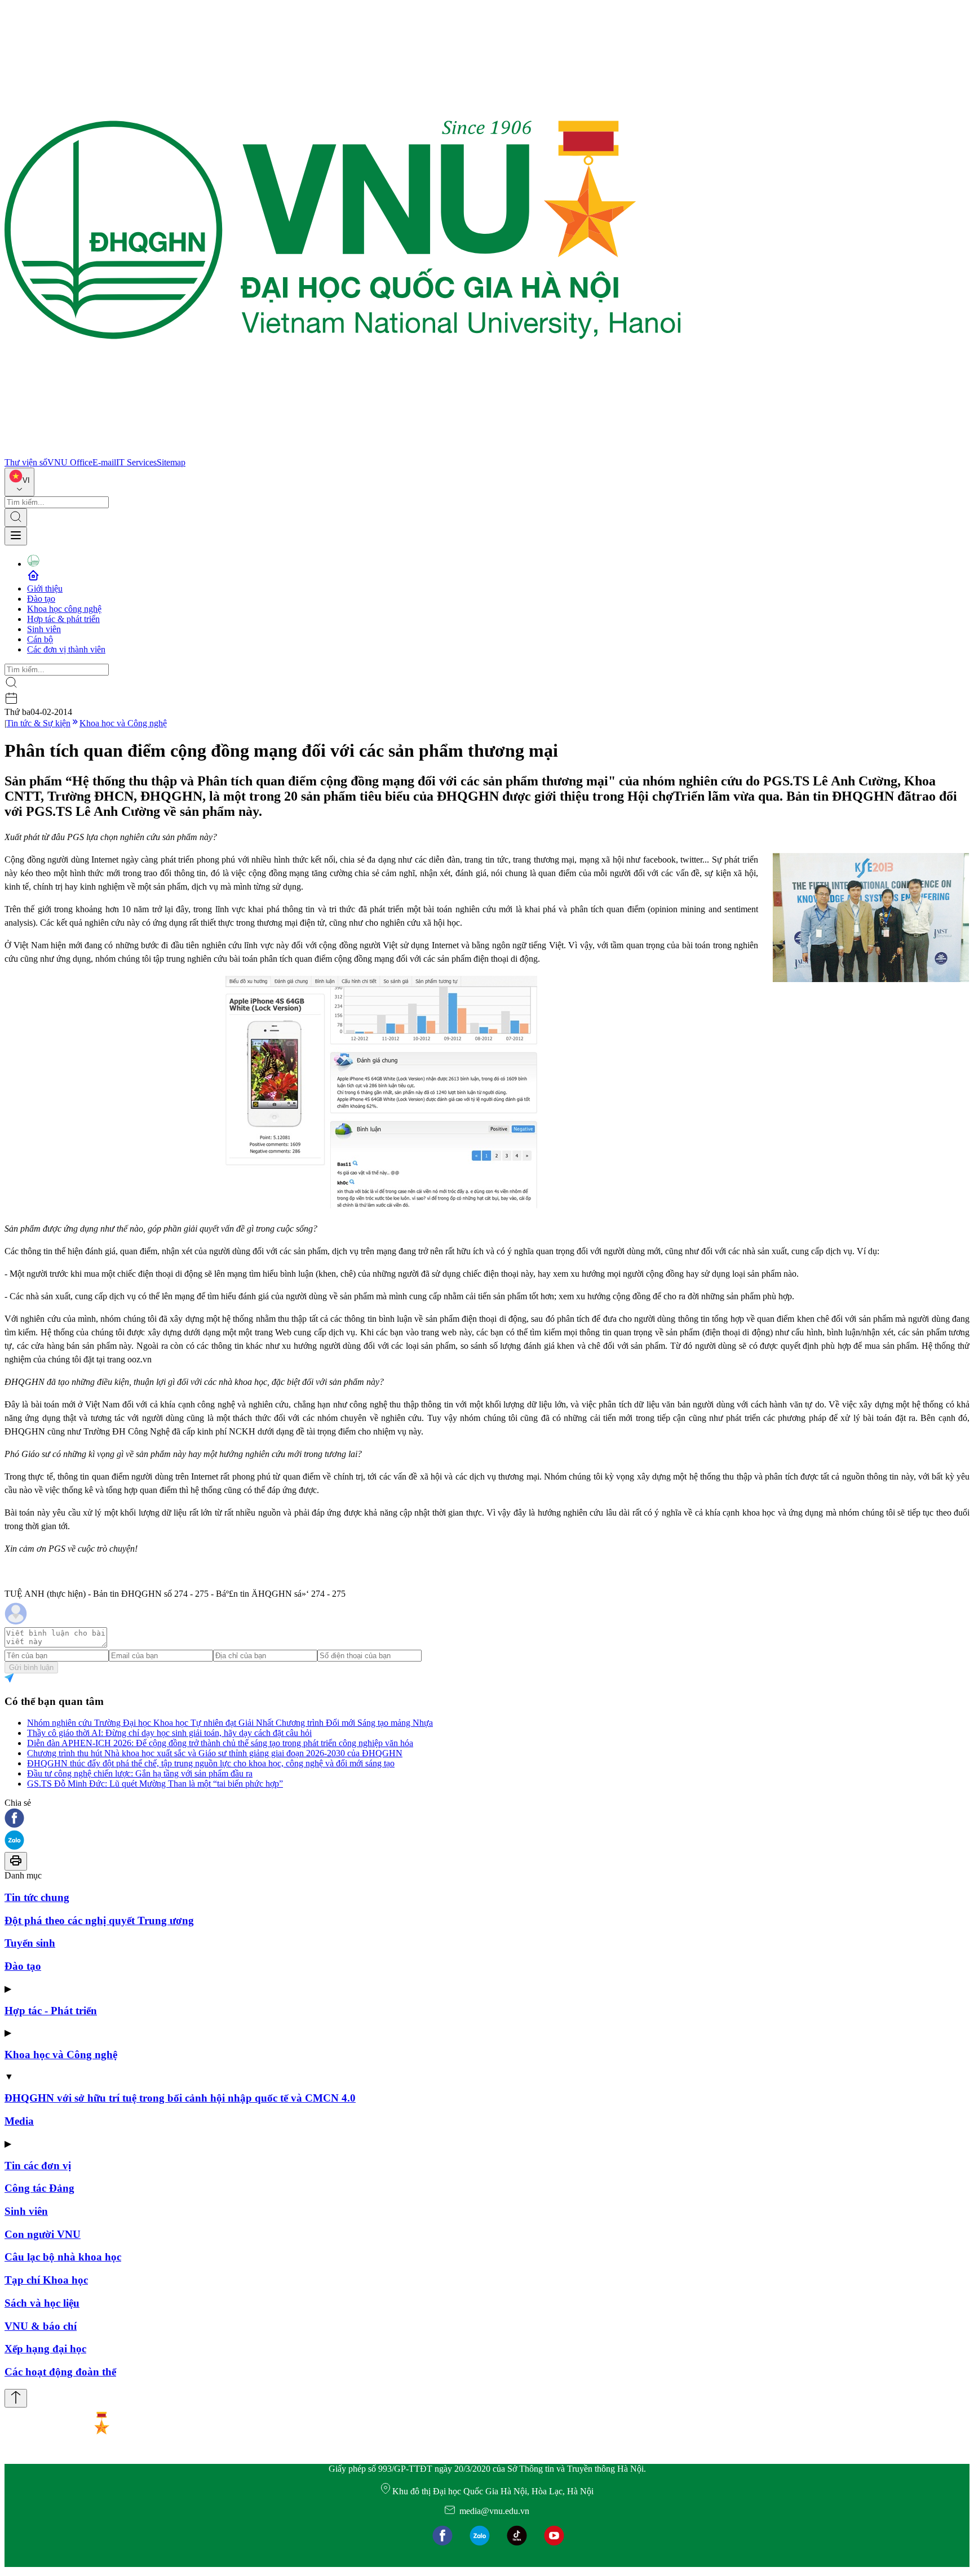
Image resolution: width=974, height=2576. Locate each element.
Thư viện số (26, 462)
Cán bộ (40, 639)
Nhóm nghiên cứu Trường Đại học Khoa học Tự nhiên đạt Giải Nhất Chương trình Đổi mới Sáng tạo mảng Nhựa (230, 1723)
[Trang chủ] (343, 452)
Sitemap (171, 462)
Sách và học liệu (42, 2303)
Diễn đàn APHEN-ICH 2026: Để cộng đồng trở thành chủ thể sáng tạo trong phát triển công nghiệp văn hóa (220, 1743)
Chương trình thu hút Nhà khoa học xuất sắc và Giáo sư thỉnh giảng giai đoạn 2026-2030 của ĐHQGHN (215, 1753)
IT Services (136, 462)
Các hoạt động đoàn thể (60, 2372)
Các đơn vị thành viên (66, 649)
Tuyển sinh (30, 1943)
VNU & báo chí (41, 2326)
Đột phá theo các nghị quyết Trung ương (99, 1920)
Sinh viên (44, 629)
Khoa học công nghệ (64, 609)
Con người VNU (43, 2234)
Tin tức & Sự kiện (38, 723)
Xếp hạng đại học (45, 2349)
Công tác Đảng (39, 2188)
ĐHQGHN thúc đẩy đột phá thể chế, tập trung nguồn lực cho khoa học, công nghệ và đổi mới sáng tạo (211, 1763)
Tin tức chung (37, 1897)
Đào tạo (41, 599)
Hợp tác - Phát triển (51, 2011)
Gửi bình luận (31, 1667)
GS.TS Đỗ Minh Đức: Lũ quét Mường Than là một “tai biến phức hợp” (155, 1784)
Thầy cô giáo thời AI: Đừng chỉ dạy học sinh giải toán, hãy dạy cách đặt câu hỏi (169, 1733)
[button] (487, 1819)
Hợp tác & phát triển (63, 619)
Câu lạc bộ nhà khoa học (63, 2257)
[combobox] (19, 482)
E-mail (104, 462)
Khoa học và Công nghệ (123, 723)
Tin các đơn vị (38, 2166)
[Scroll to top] (16, 2398)
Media (19, 2121)
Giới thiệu (45, 589)
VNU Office (70, 462)
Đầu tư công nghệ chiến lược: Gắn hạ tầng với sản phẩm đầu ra (140, 1773)
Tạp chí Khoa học (46, 2280)
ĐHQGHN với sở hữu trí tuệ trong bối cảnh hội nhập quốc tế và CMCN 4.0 (180, 2098)
